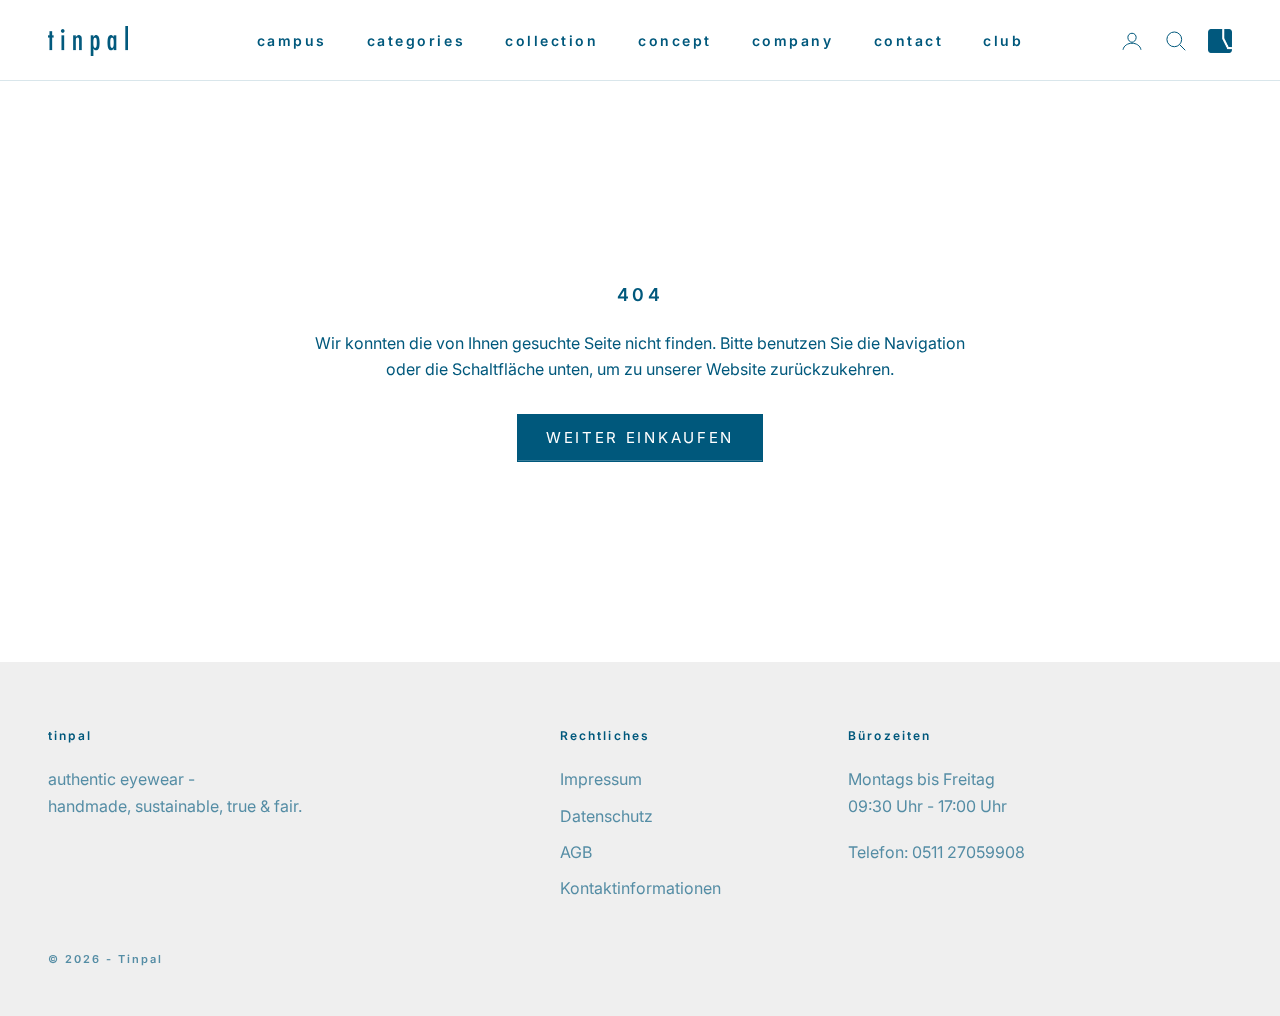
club (1003, 40)
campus (292, 40)
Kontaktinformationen (640, 888)
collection (551, 40)
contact (909, 40)
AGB (576, 852)
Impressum (601, 779)
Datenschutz (606, 816)
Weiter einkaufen (640, 437)
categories (416, 40)
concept (675, 40)
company (793, 40)
